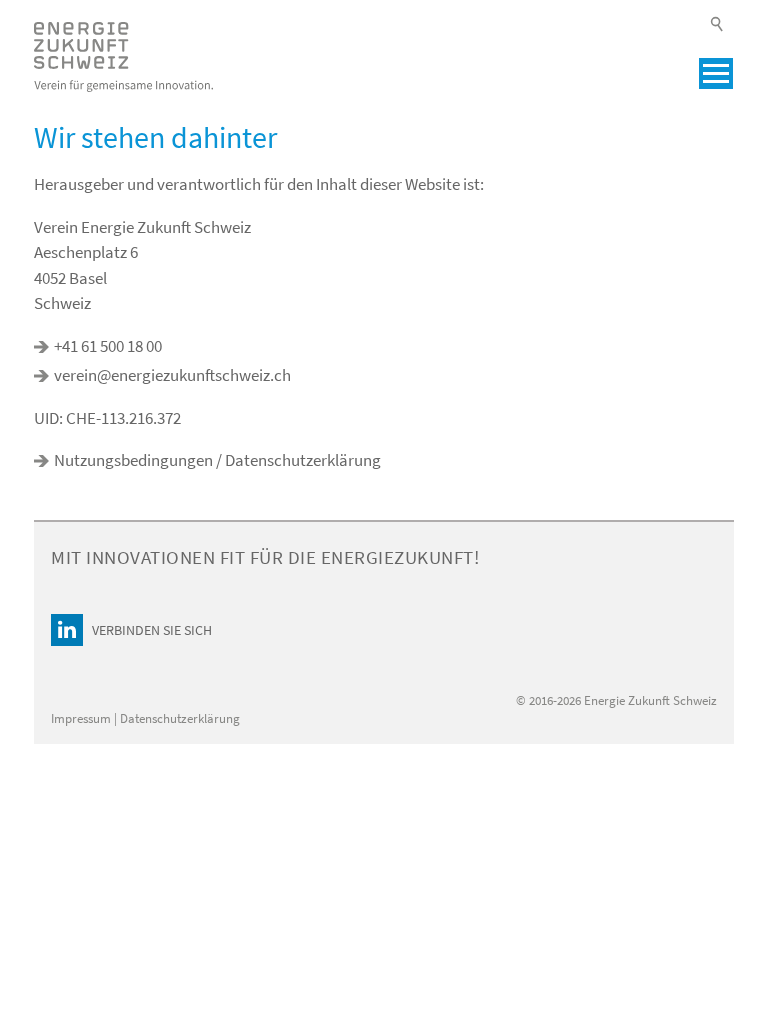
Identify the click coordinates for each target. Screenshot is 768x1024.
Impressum (82, 718)
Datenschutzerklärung (180, 718)
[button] (716, 73)
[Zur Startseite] (123, 57)
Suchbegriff (718, 24)
